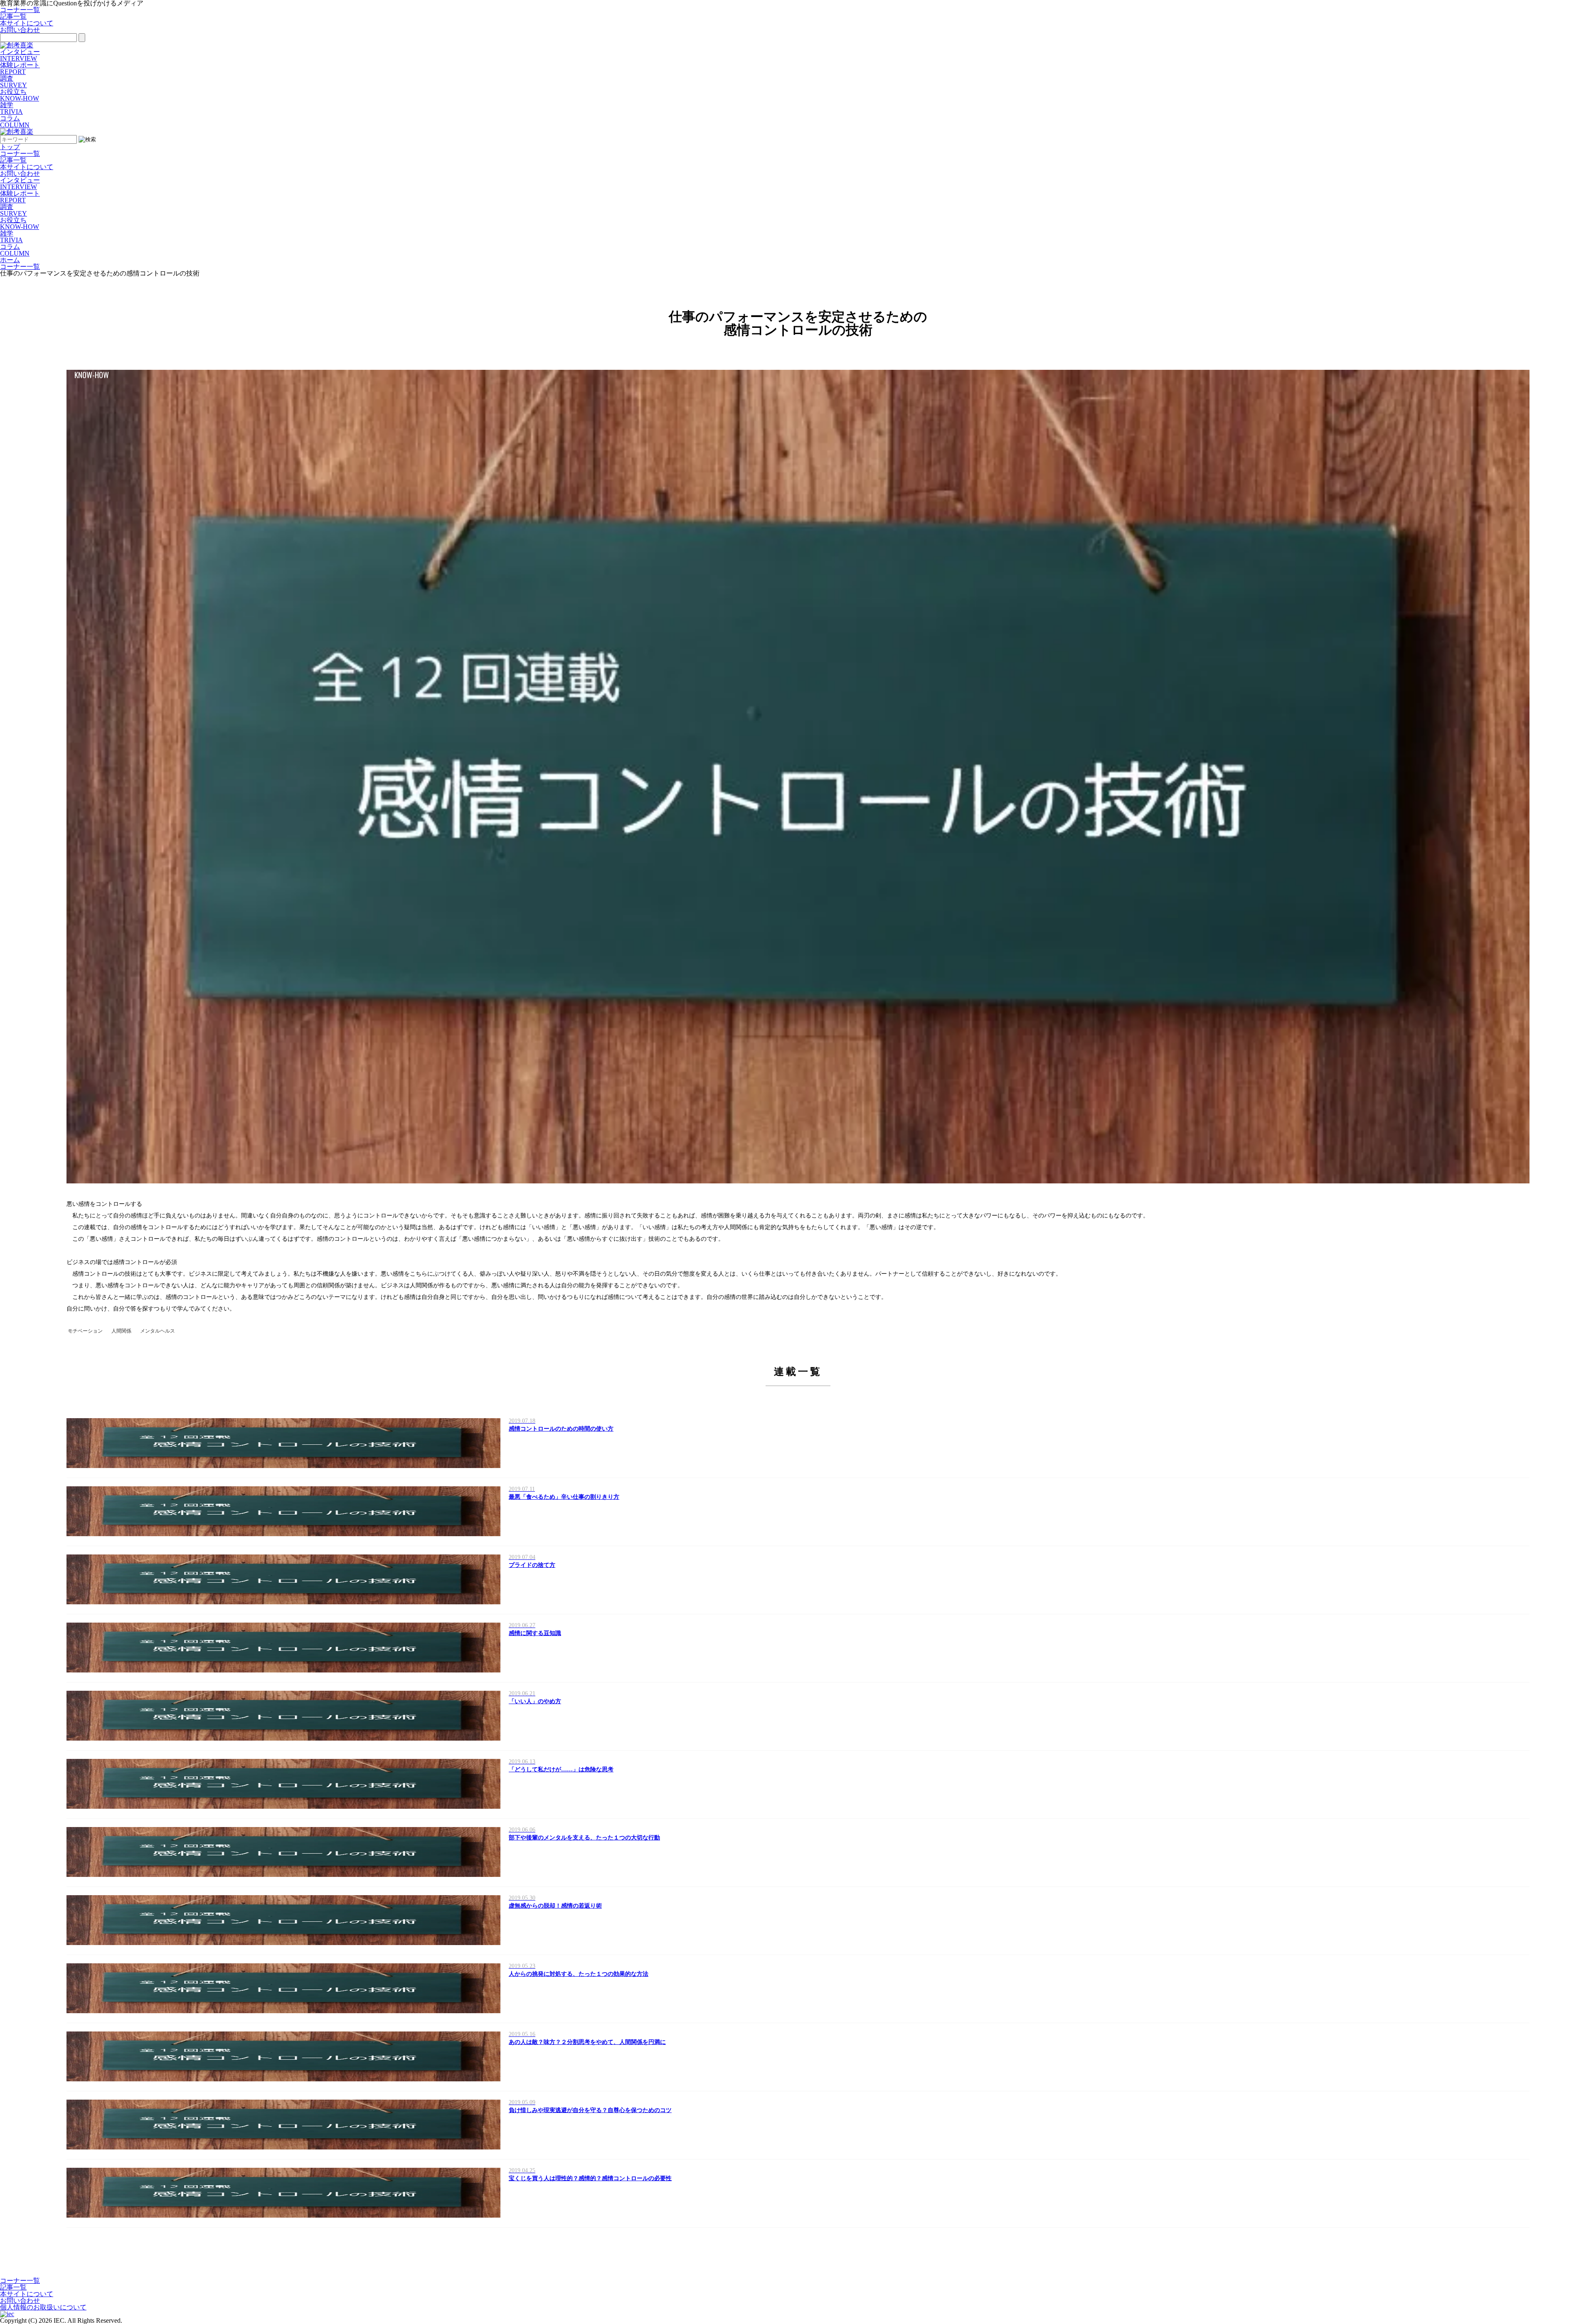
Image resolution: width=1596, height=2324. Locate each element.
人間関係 (121, 1331)
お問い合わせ (20, 30)
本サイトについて (27, 23)
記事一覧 (13, 16)
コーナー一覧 (20, 10)
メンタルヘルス (158, 1331)
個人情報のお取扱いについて (43, 2307)
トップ (10, 147)
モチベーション (85, 1331)
